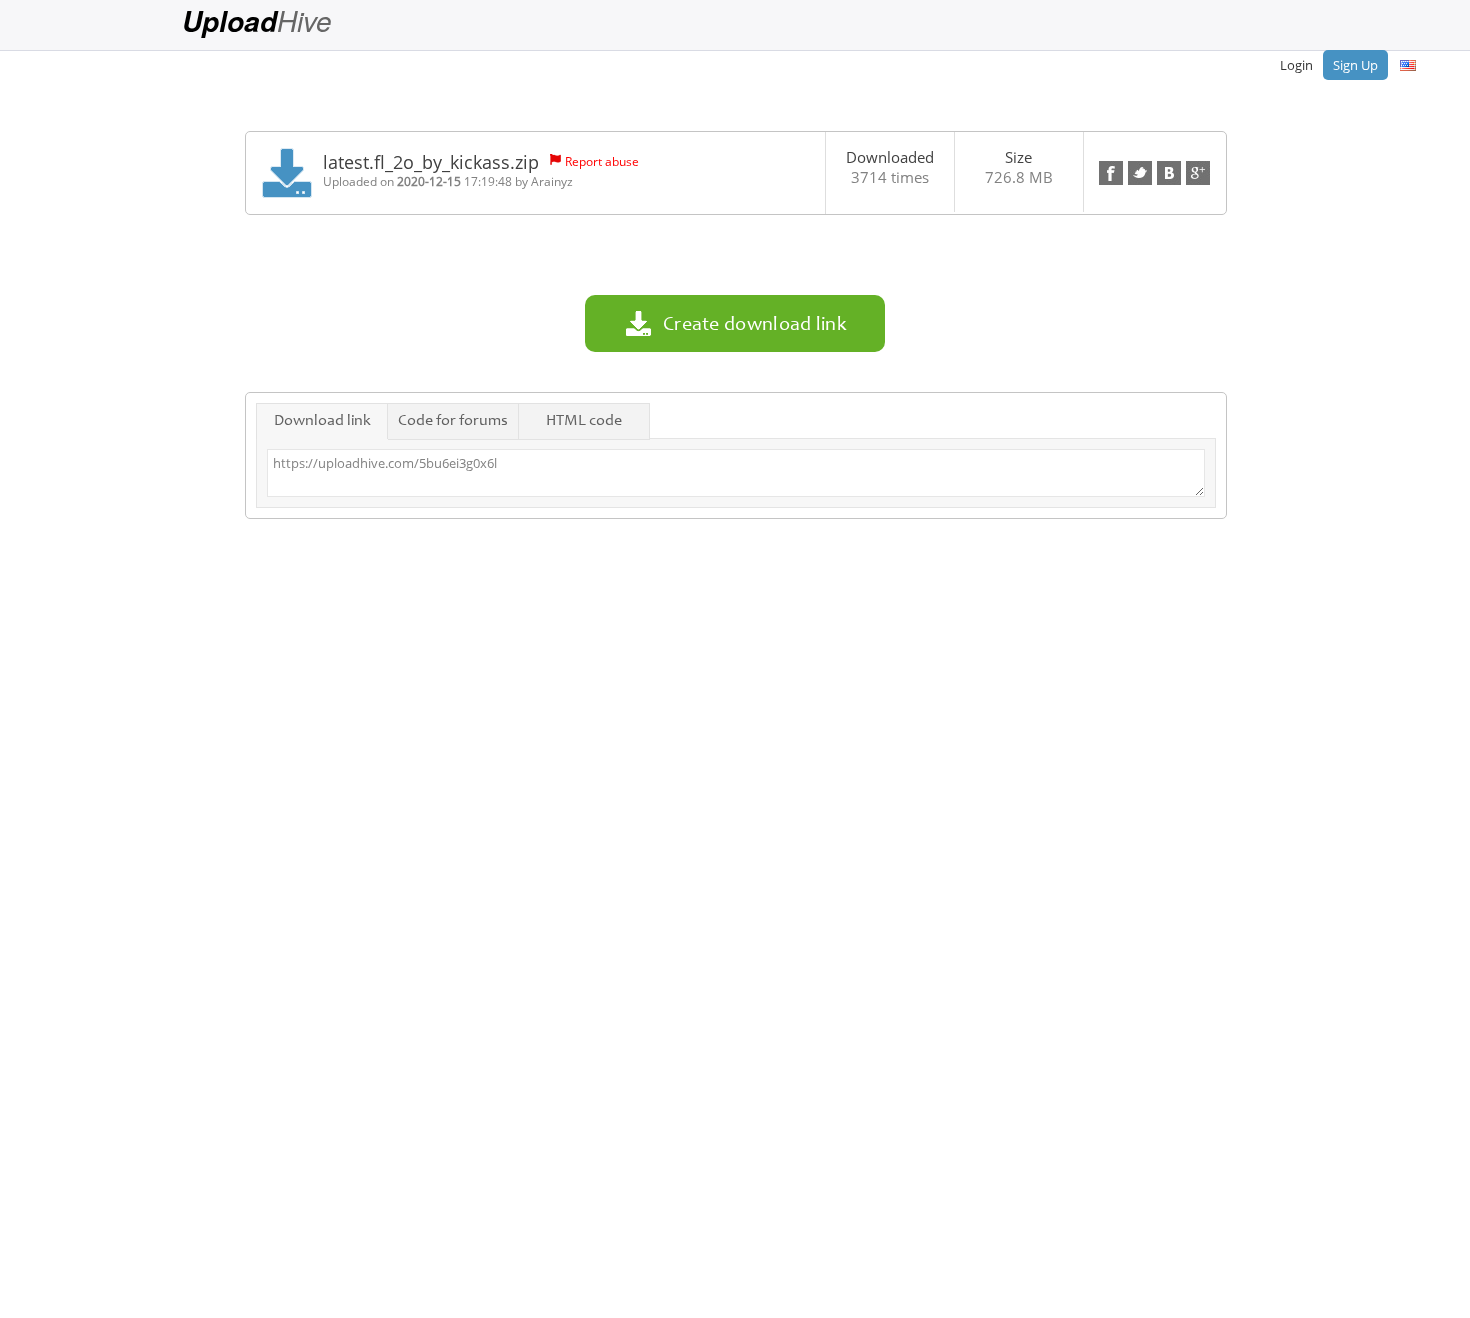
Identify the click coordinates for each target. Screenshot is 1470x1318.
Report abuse (602, 161)
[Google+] (1198, 173)
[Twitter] (1140, 173)
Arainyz (552, 181)
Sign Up (1355, 65)
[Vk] (1169, 173)
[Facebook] (1111, 173)
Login (1296, 65)
